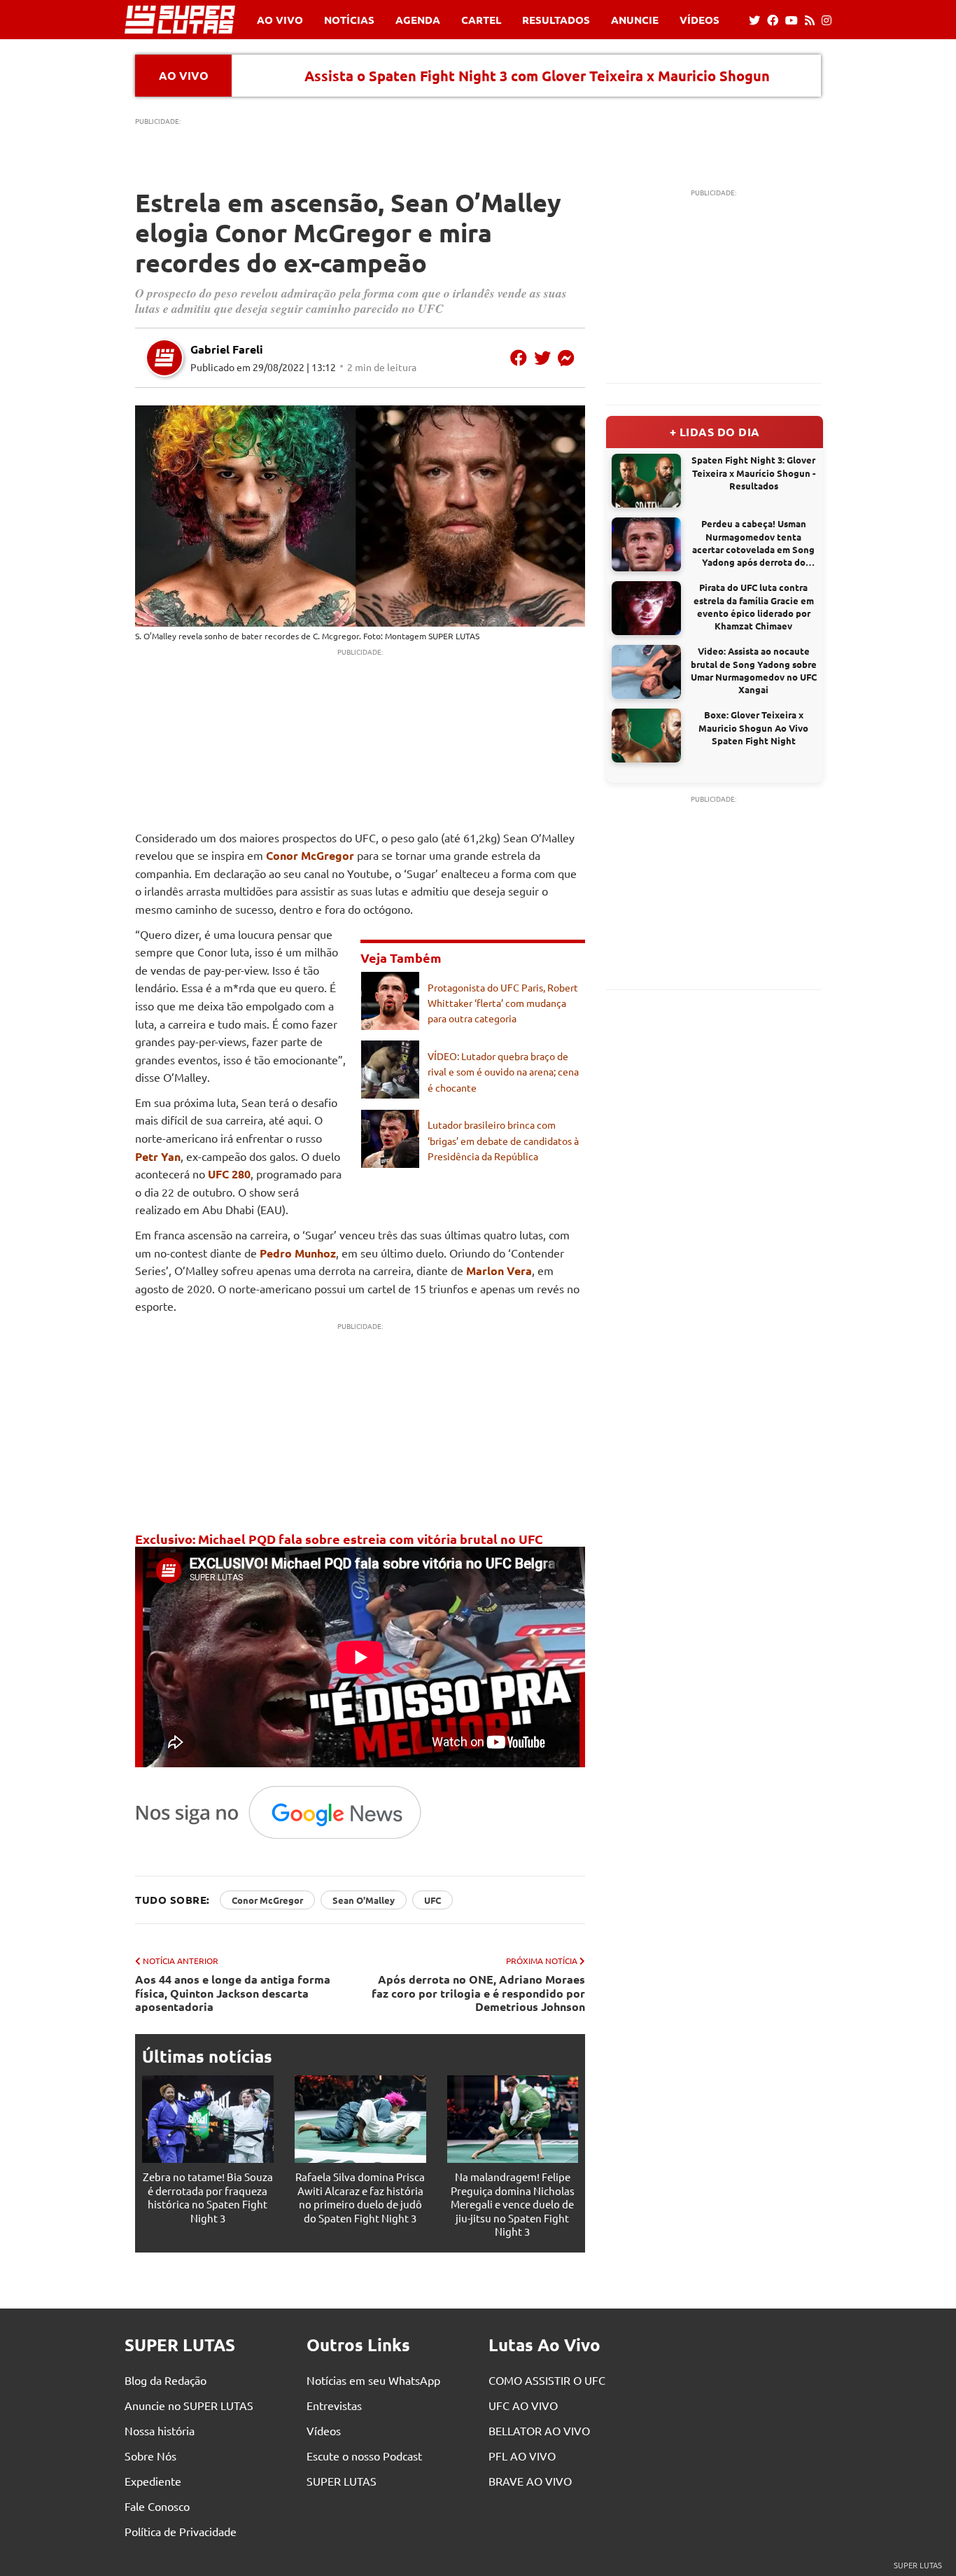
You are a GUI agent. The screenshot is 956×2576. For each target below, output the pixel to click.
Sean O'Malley (364, 1900)
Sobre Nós (150, 2456)
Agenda (418, 20)
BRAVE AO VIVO (530, 2481)
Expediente (153, 2481)
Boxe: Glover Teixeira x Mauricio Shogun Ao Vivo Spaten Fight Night (753, 727)
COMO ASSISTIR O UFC (547, 2380)
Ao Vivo (280, 20)
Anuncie (635, 20)
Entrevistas (334, 2405)
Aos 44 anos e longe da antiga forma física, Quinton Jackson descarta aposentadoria (233, 1993)
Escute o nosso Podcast (364, 2456)
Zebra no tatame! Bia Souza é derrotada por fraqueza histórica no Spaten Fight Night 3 (208, 2197)
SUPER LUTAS (342, 2481)
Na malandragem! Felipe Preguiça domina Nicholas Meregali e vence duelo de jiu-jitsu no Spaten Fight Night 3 (513, 2204)
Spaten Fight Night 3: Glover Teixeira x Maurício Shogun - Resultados (753, 472)
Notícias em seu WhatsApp (373, 2380)
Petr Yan (158, 1156)
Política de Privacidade (181, 2531)
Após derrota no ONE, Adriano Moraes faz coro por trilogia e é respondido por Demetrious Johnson (478, 1993)
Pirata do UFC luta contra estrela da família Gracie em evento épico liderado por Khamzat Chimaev (754, 606)
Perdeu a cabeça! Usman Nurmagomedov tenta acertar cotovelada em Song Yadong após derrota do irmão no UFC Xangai (753, 543)
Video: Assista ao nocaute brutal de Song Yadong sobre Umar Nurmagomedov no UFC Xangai (754, 670)
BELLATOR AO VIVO (539, 2430)
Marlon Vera (499, 1270)
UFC (433, 1900)
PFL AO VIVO (522, 2456)
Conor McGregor (310, 855)
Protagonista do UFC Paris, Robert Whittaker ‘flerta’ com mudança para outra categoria (503, 1003)
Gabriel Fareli (227, 349)
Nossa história (160, 2430)
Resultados (556, 20)
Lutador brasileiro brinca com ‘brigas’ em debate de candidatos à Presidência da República (503, 1140)
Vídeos (700, 20)
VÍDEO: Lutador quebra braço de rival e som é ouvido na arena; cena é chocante (503, 1072)
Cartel (481, 20)
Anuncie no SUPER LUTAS (189, 2405)
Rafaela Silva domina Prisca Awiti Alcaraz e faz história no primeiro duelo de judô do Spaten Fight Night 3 (360, 2197)
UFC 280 (229, 1174)
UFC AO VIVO (523, 2405)
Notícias (349, 20)
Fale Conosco (157, 2506)
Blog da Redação (166, 2380)
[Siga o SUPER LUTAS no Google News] (286, 1838)
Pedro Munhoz (298, 1253)
